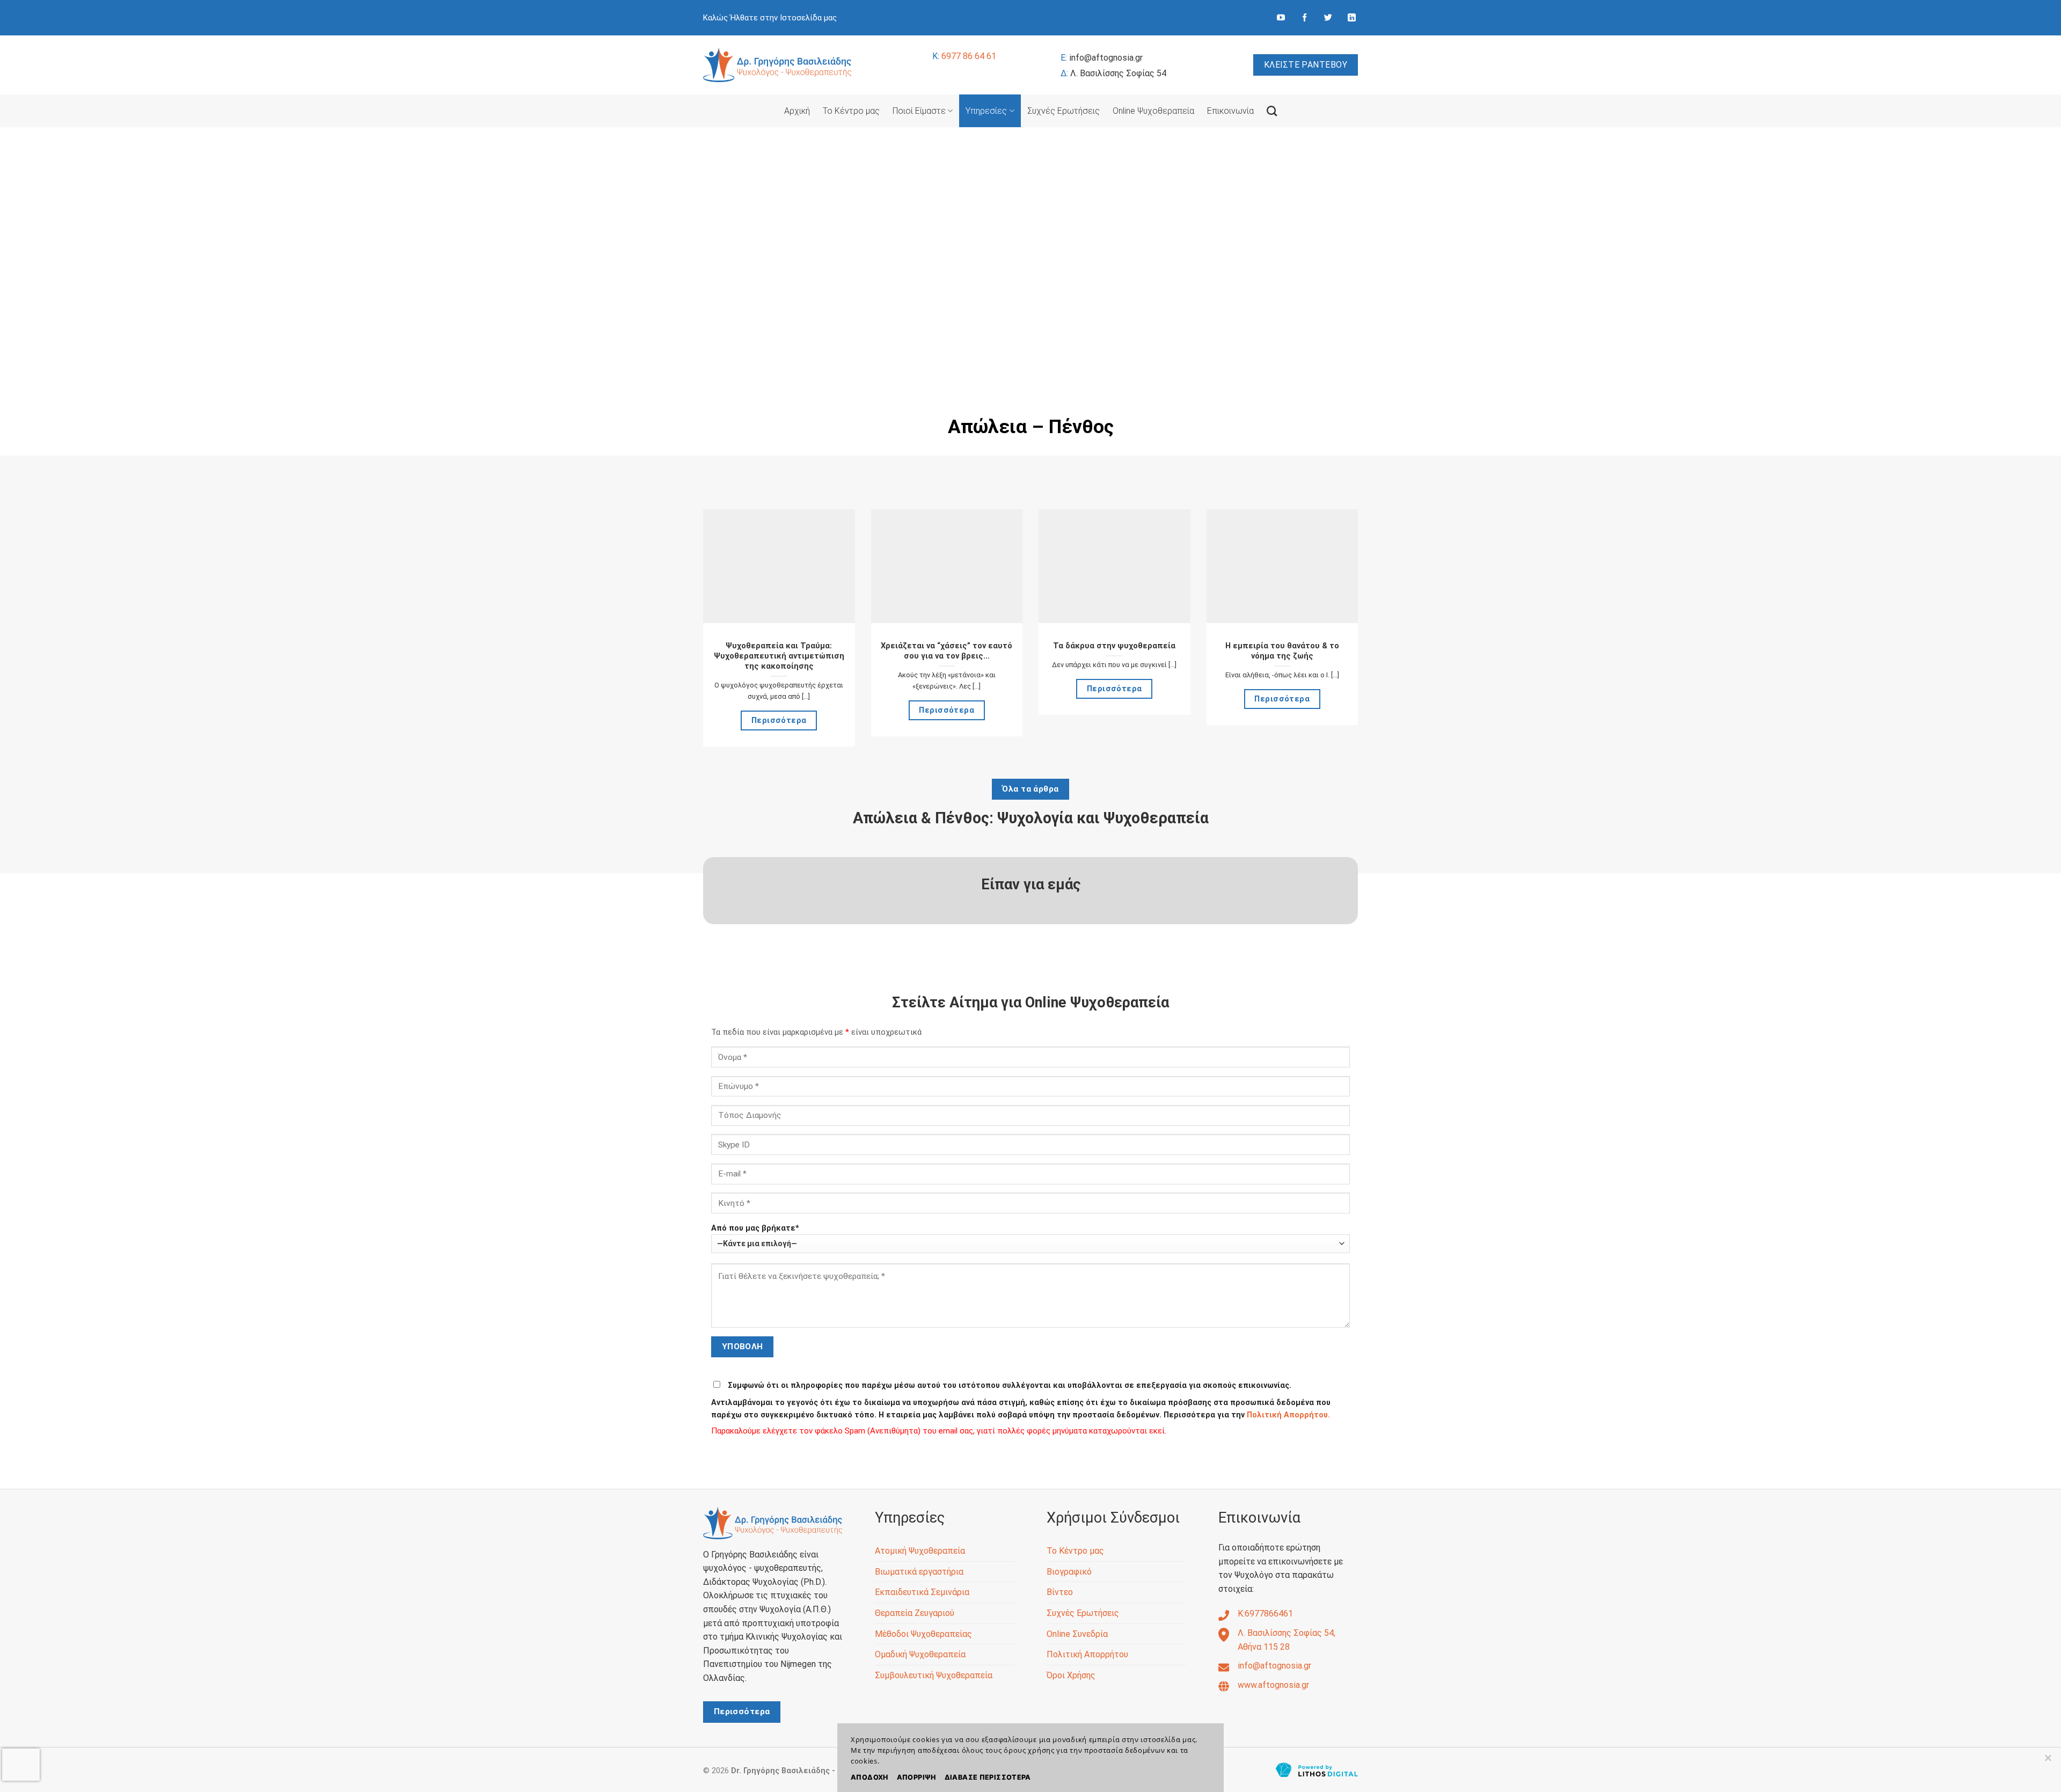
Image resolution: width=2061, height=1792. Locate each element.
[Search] (1272, 111)
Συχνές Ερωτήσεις (1064, 111)
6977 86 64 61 (964, 56)
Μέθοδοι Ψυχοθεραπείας (923, 1634)
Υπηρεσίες (986, 111)
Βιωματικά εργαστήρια (919, 1572)
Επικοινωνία (1230, 111)
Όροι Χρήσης (1071, 1675)
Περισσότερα (779, 720)
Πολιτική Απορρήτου (1087, 1654)
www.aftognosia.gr (1273, 1685)
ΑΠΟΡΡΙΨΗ (916, 1777)
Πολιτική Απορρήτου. (1288, 1415)
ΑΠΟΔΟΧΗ (869, 1777)
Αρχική (797, 111)
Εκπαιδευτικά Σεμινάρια (922, 1592)
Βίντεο (1060, 1592)
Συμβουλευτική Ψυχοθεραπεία (934, 1675)
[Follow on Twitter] (1328, 18)
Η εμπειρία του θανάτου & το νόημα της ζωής (1282, 651)
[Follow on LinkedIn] (1352, 18)
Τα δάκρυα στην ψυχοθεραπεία (1114, 646)
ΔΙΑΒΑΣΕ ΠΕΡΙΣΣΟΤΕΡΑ (988, 1777)
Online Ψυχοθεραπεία (1153, 111)
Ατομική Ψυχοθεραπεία (920, 1551)
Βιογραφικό (1069, 1572)
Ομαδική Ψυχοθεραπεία (920, 1654)
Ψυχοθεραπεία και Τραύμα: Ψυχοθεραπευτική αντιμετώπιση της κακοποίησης (779, 656)
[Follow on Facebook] (1304, 18)
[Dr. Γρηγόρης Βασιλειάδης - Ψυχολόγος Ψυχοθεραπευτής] (777, 65)
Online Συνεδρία (1077, 1634)
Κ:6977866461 (1265, 1614)
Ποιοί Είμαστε (919, 111)
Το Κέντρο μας (851, 111)
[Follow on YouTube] (1281, 18)
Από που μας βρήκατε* (755, 1228)
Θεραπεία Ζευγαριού (915, 1613)
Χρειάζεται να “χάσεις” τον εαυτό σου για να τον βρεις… (947, 651)
